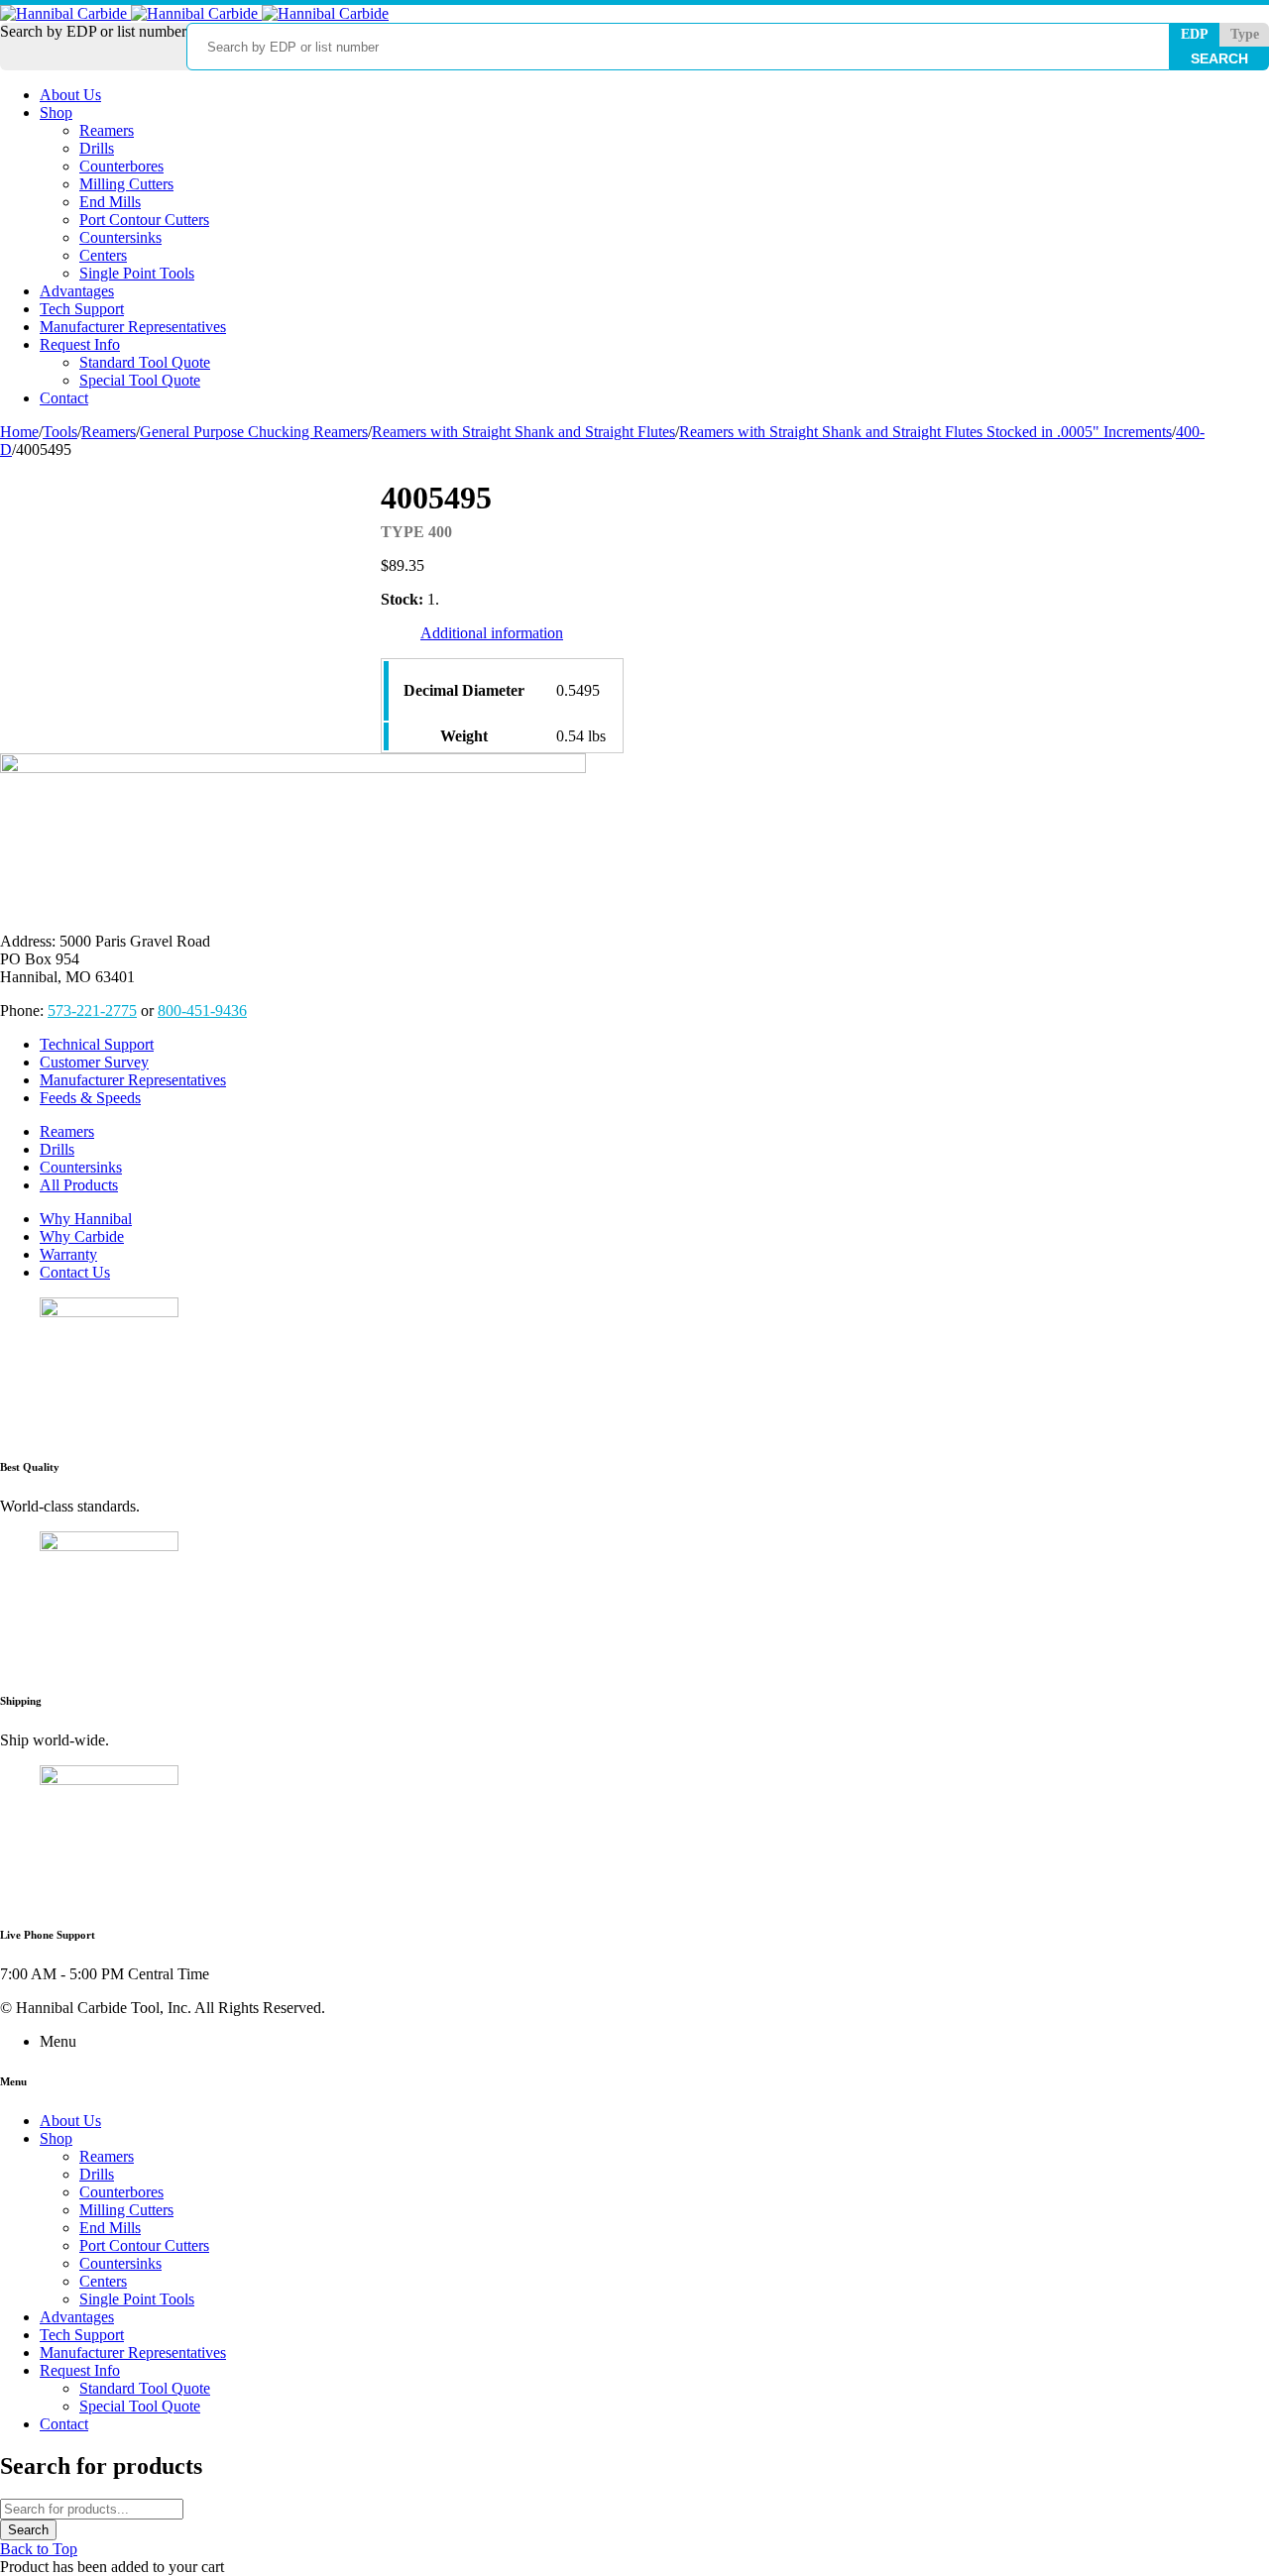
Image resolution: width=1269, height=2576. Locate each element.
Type (1245, 34)
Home (19, 432)
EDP (1195, 34)
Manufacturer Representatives (133, 1080)
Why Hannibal (86, 1219)
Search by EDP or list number (93, 31)
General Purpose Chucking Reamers (254, 432)
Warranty (68, 1254)
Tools (60, 432)
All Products (79, 1185)
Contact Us (75, 1272)
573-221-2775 (92, 1010)
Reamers (109, 432)
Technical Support (97, 1044)
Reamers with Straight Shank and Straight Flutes (523, 432)
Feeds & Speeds (90, 1098)
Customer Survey (94, 1062)
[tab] (492, 633)
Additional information (492, 633)
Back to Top (39, 2549)
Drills (57, 1149)
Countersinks (81, 1167)
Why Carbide (82, 1236)
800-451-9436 (202, 1010)
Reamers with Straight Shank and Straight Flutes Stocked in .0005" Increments (925, 432)
